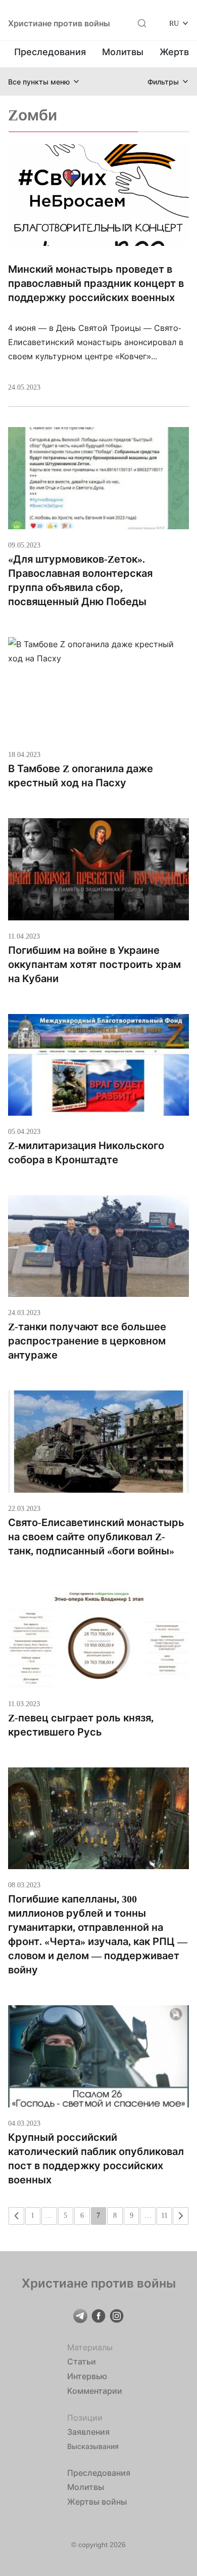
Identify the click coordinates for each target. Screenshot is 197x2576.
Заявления (88, 2432)
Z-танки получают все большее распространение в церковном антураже (87, 1341)
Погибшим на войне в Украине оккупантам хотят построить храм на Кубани (94, 964)
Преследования (50, 52)
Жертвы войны (97, 2502)
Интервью (87, 2376)
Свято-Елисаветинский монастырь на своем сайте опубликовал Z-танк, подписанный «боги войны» (96, 1537)
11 (164, 2215)
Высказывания (93, 2446)
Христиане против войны (59, 23)
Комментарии (95, 2391)
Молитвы (123, 52)
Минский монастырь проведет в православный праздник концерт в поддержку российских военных (96, 283)
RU (174, 23)
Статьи (82, 2361)
